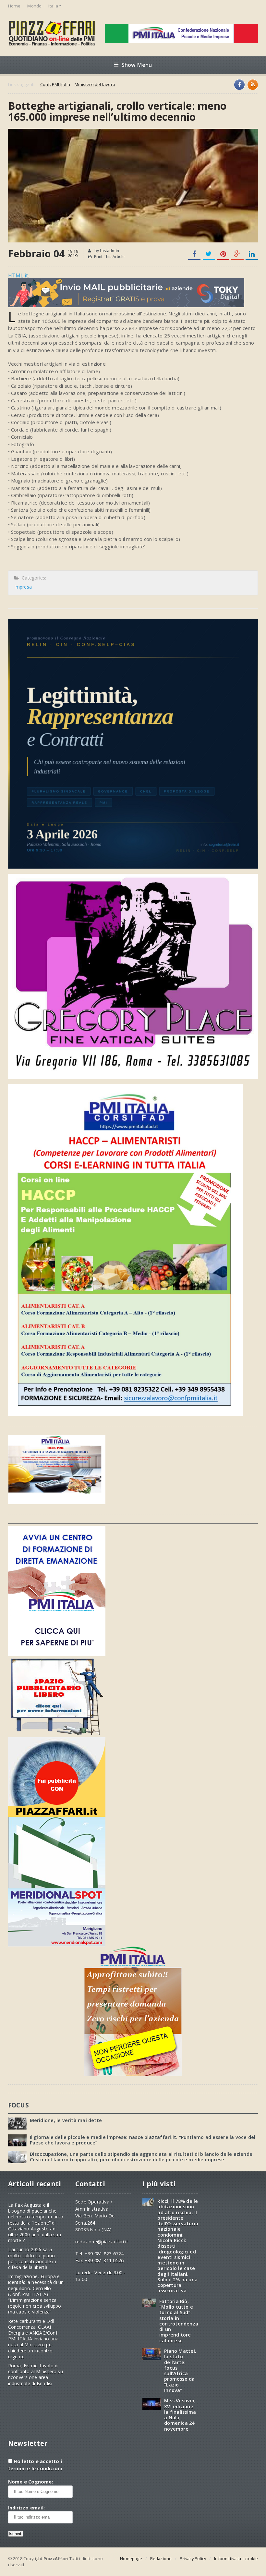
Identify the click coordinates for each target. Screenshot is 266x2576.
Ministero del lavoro (95, 85)
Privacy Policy (193, 2558)
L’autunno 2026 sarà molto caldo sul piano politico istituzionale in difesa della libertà (32, 2258)
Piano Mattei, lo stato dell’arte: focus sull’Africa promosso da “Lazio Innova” (180, 2371)
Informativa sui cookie (236, 2558)
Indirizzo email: (26, 2508)
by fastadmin (106, 251)
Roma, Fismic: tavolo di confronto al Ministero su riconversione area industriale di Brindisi (36, 2375)
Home (14, 6)
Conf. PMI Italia (55, 85)
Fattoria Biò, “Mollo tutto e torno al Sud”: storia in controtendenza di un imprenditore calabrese (179, 2321)
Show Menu (137, 65)
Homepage (131, 2558)
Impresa (23, 587)
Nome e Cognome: (31, 2482)
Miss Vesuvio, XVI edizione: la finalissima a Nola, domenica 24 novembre (180, 2415)
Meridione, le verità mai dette (66, 2120)
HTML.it (18, 275)
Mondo (34, 6)
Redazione (161, 2558)
